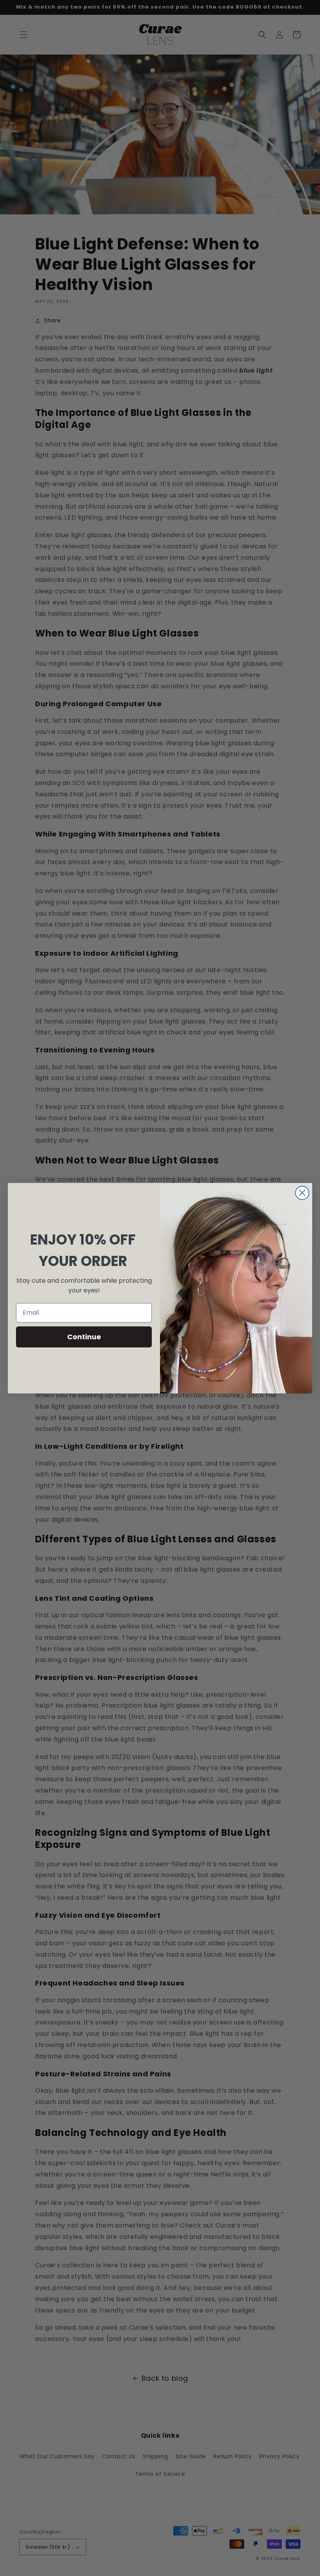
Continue (84, 1337)
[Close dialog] (302, 1193)
